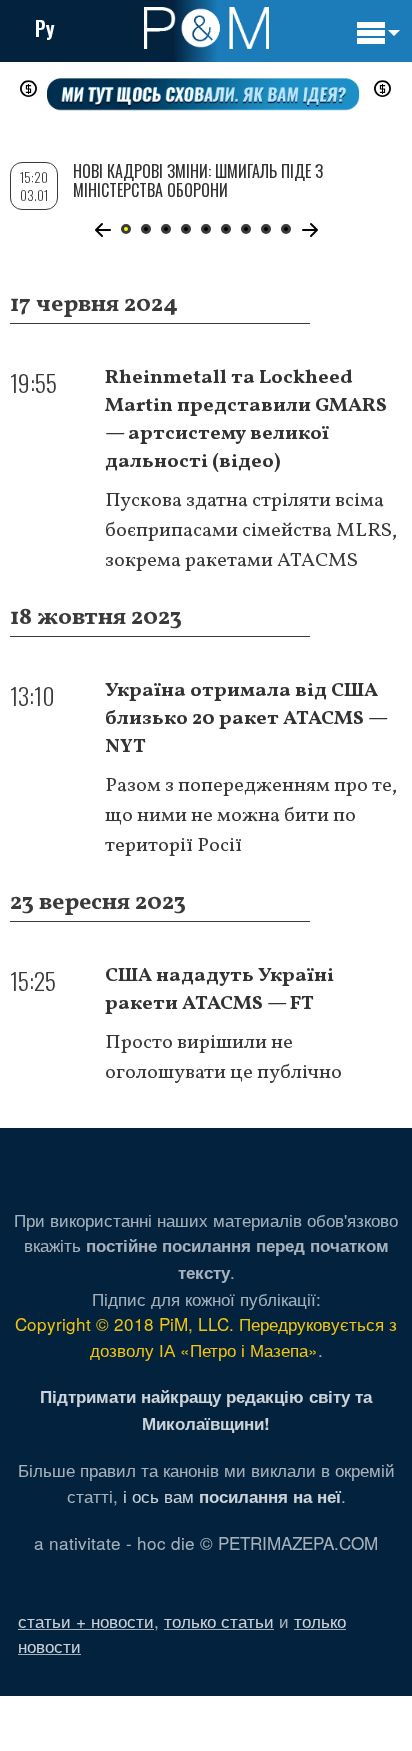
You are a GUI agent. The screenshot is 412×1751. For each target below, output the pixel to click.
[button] (102, 230)
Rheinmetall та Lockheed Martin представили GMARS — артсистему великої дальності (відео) (246, 420)
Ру (45, 28)
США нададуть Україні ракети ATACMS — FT (219, 990)
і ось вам (232, 1495)
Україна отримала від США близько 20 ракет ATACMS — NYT (246, 719)
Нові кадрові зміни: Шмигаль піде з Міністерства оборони (198, 180)
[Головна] (206, 28)
